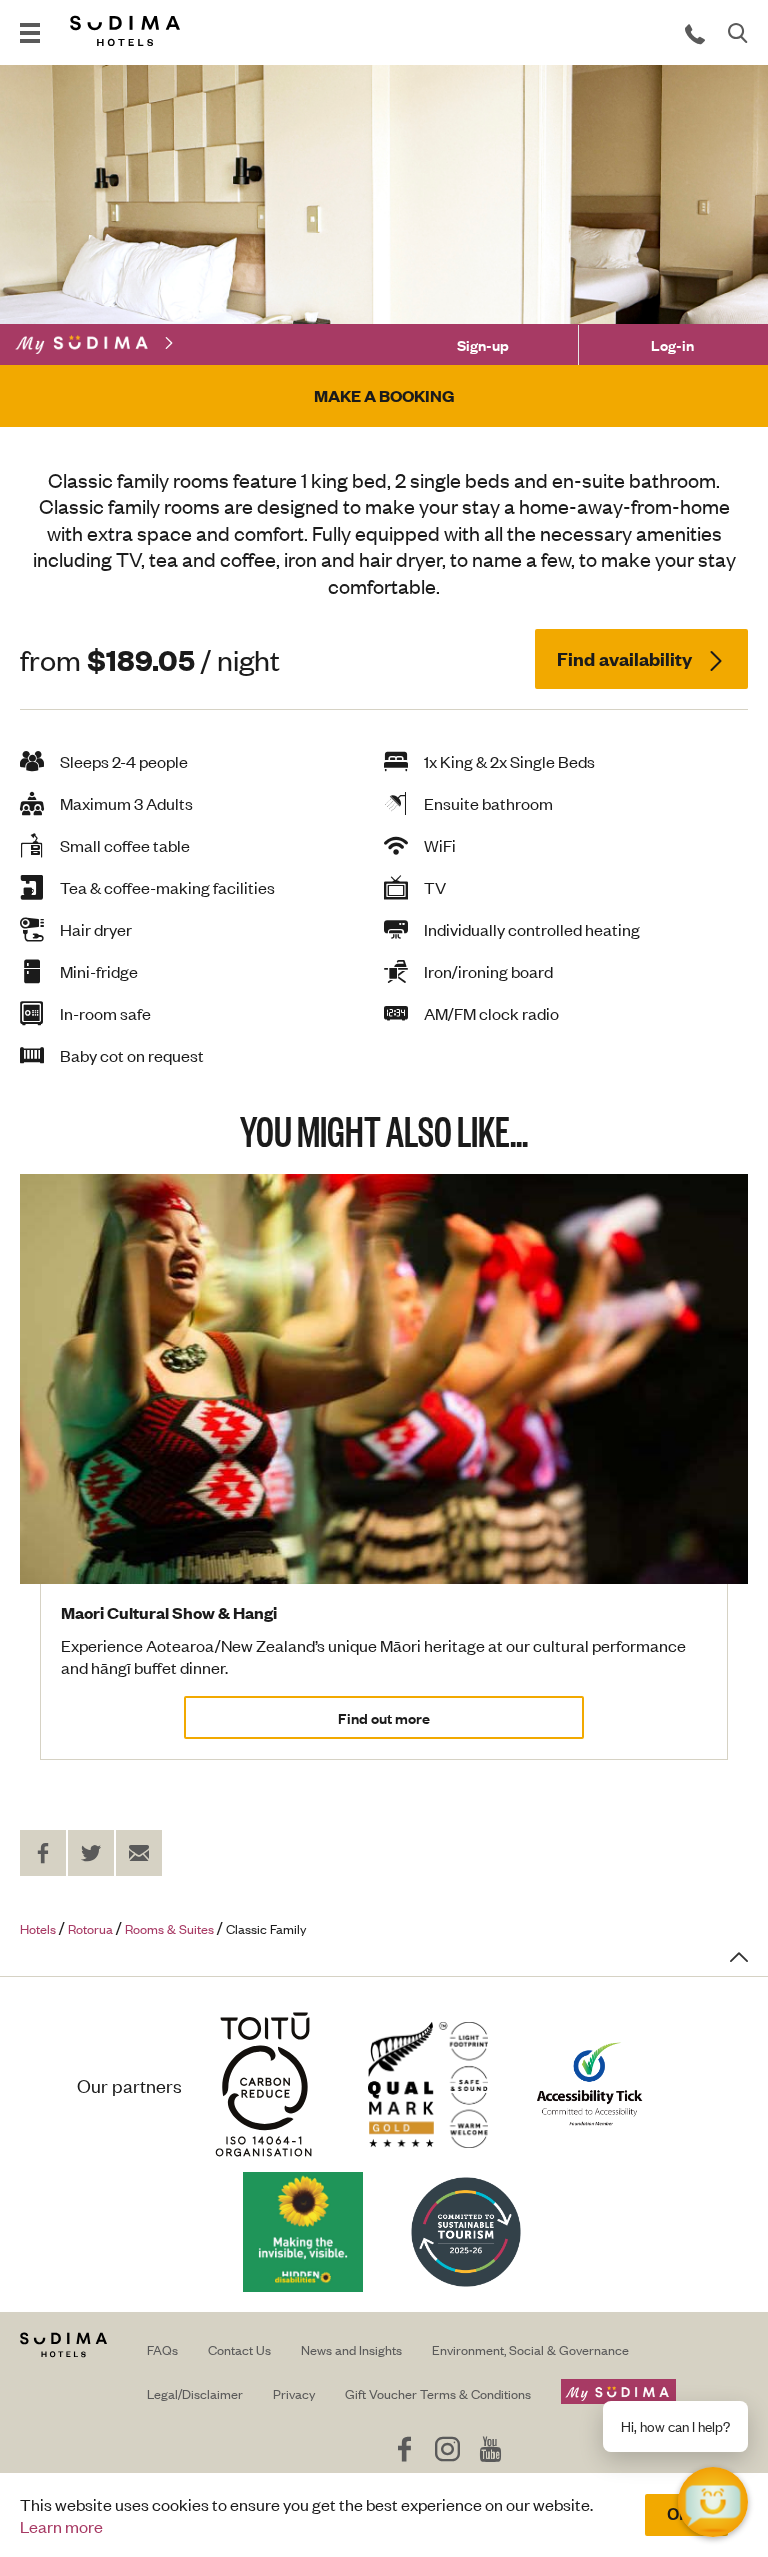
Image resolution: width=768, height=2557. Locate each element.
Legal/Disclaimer (195, 2393)
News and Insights (351, 2349)
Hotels (38, 1928)
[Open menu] (30, 33)
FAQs (162, 2349)
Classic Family (266, 1928)
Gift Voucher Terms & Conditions (438, 2393)
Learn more (61, 2526)
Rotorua (90, 1928)
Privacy (294, 2393)
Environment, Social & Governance (530, 2349)
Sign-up (483, 344)
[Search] (738, 33)
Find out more (384, 1717)
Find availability (626, 658)
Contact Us (239, 2349)
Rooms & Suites (169, 1928)
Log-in (672, 344)
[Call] (695, 33)
